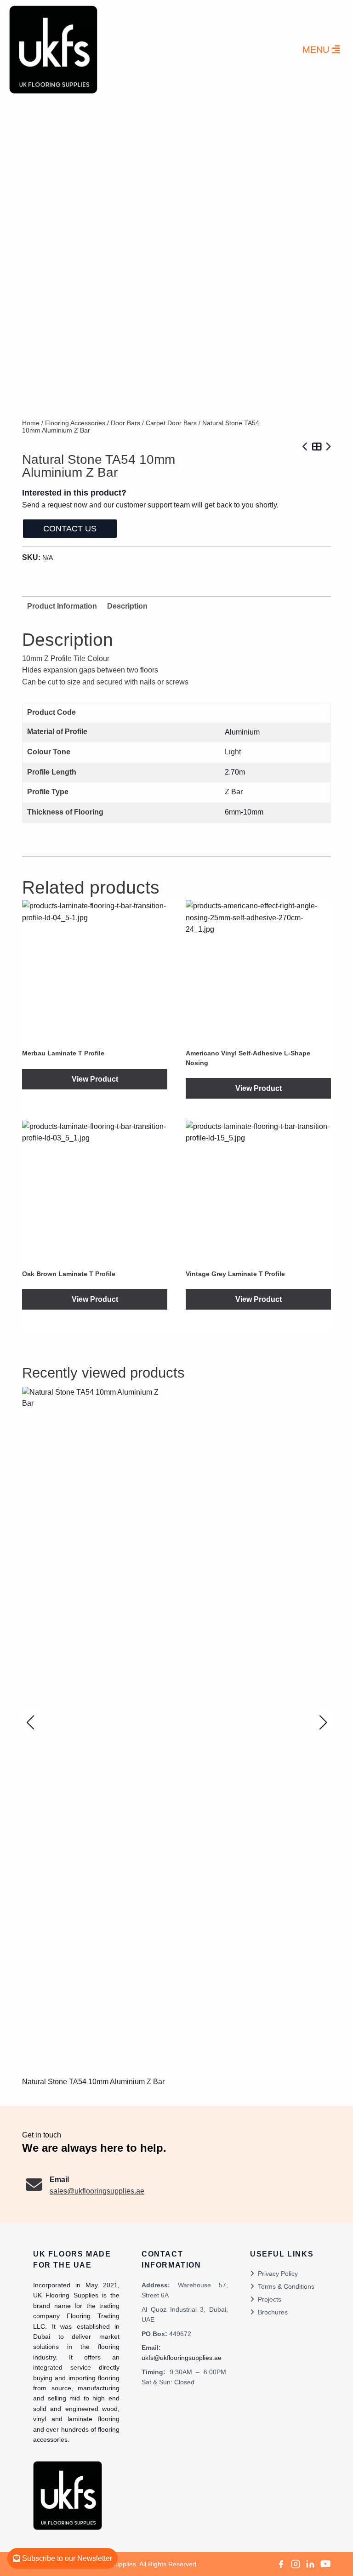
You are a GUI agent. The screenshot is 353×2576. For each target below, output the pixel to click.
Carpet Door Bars (171, 423)
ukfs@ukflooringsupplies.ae (182, 2358)
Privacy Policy (278, 2274)
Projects (270, 2299)
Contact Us (70, 529)
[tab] (127, 606)
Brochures (273, 2312)
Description (127, 606)
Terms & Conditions (286, 2286)
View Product (95, 1079)
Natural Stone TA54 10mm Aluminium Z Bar (93, 2082)
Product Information (62, 606)
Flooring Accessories (75, 423)
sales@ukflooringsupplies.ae (97, 2191)
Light (233, 752)
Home (31, 423)
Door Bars (125, 423)
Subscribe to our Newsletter (66, 2558)
